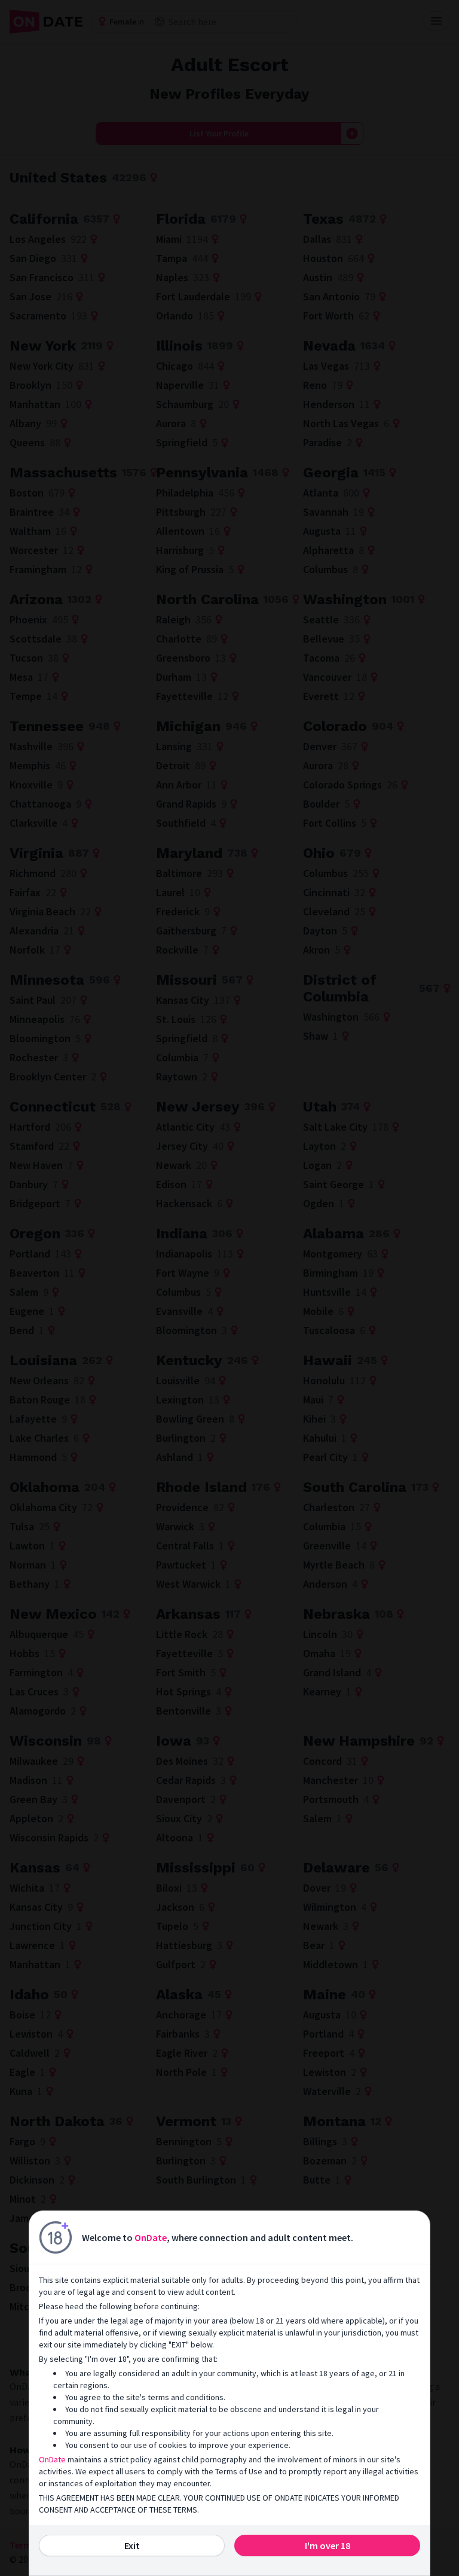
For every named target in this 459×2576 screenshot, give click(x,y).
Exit (132, 2545)
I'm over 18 (328, 2545)
